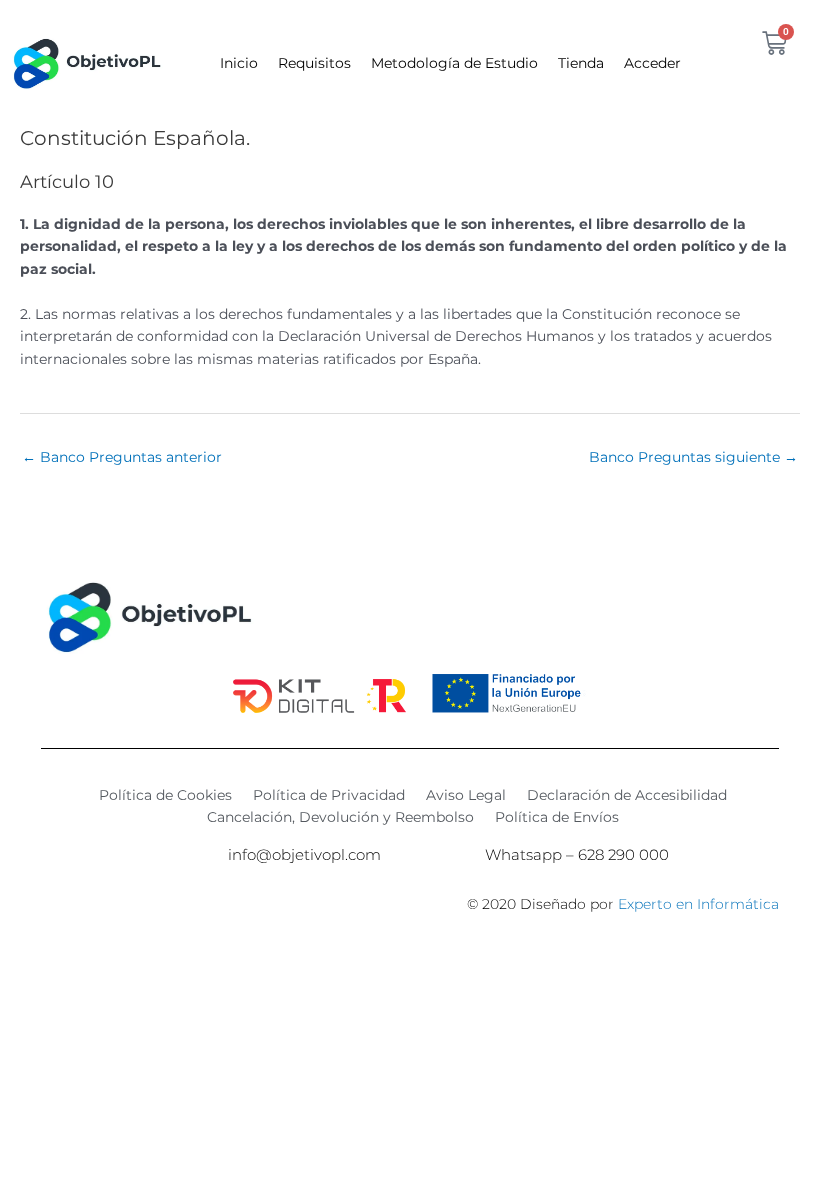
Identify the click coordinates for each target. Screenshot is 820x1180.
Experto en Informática (698, 904)
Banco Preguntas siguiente (693, 457)
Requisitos (314, 63)
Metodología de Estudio (454, 63)
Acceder (652, 63)
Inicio (239, 63)
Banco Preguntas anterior (122, 457)
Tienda (581, 63)
